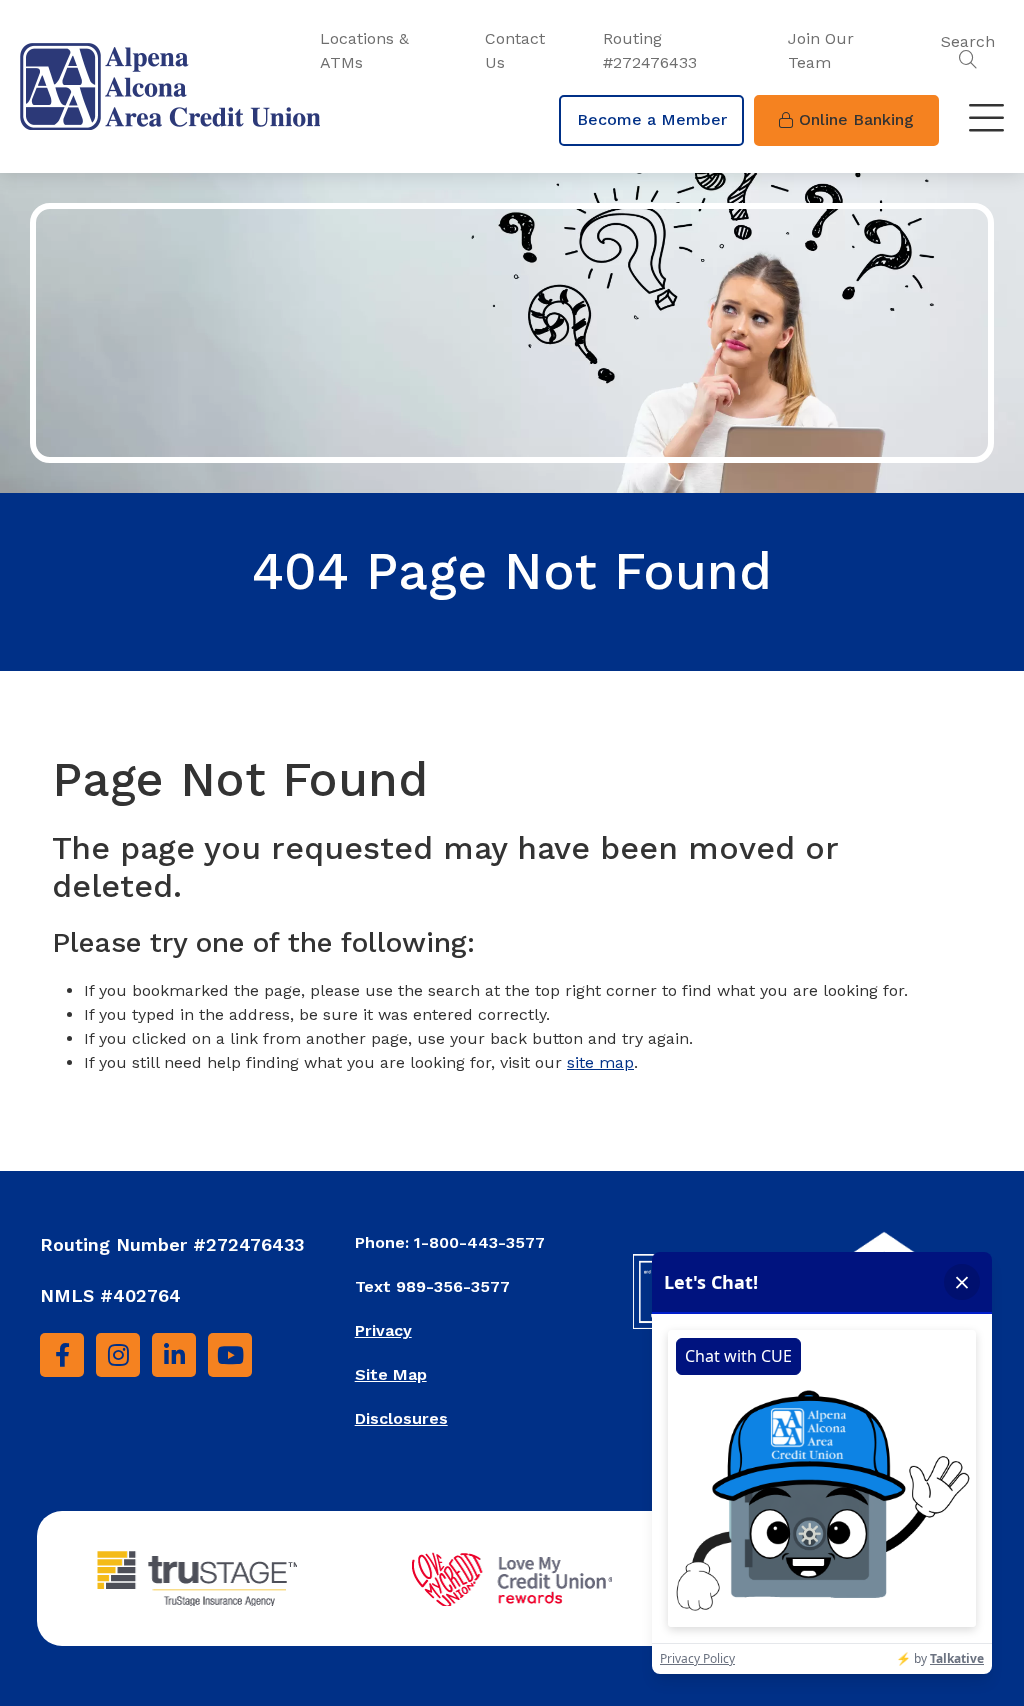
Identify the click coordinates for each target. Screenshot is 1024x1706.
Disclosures (401, 1418)
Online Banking (856, 119)
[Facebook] (62, 1355)
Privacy (383, 1330)
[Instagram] (118, 1355)
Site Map (391, 1374)
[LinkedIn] (174, 1355)
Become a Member (652, 119)
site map (600, 1062)
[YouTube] (230, 1355)
